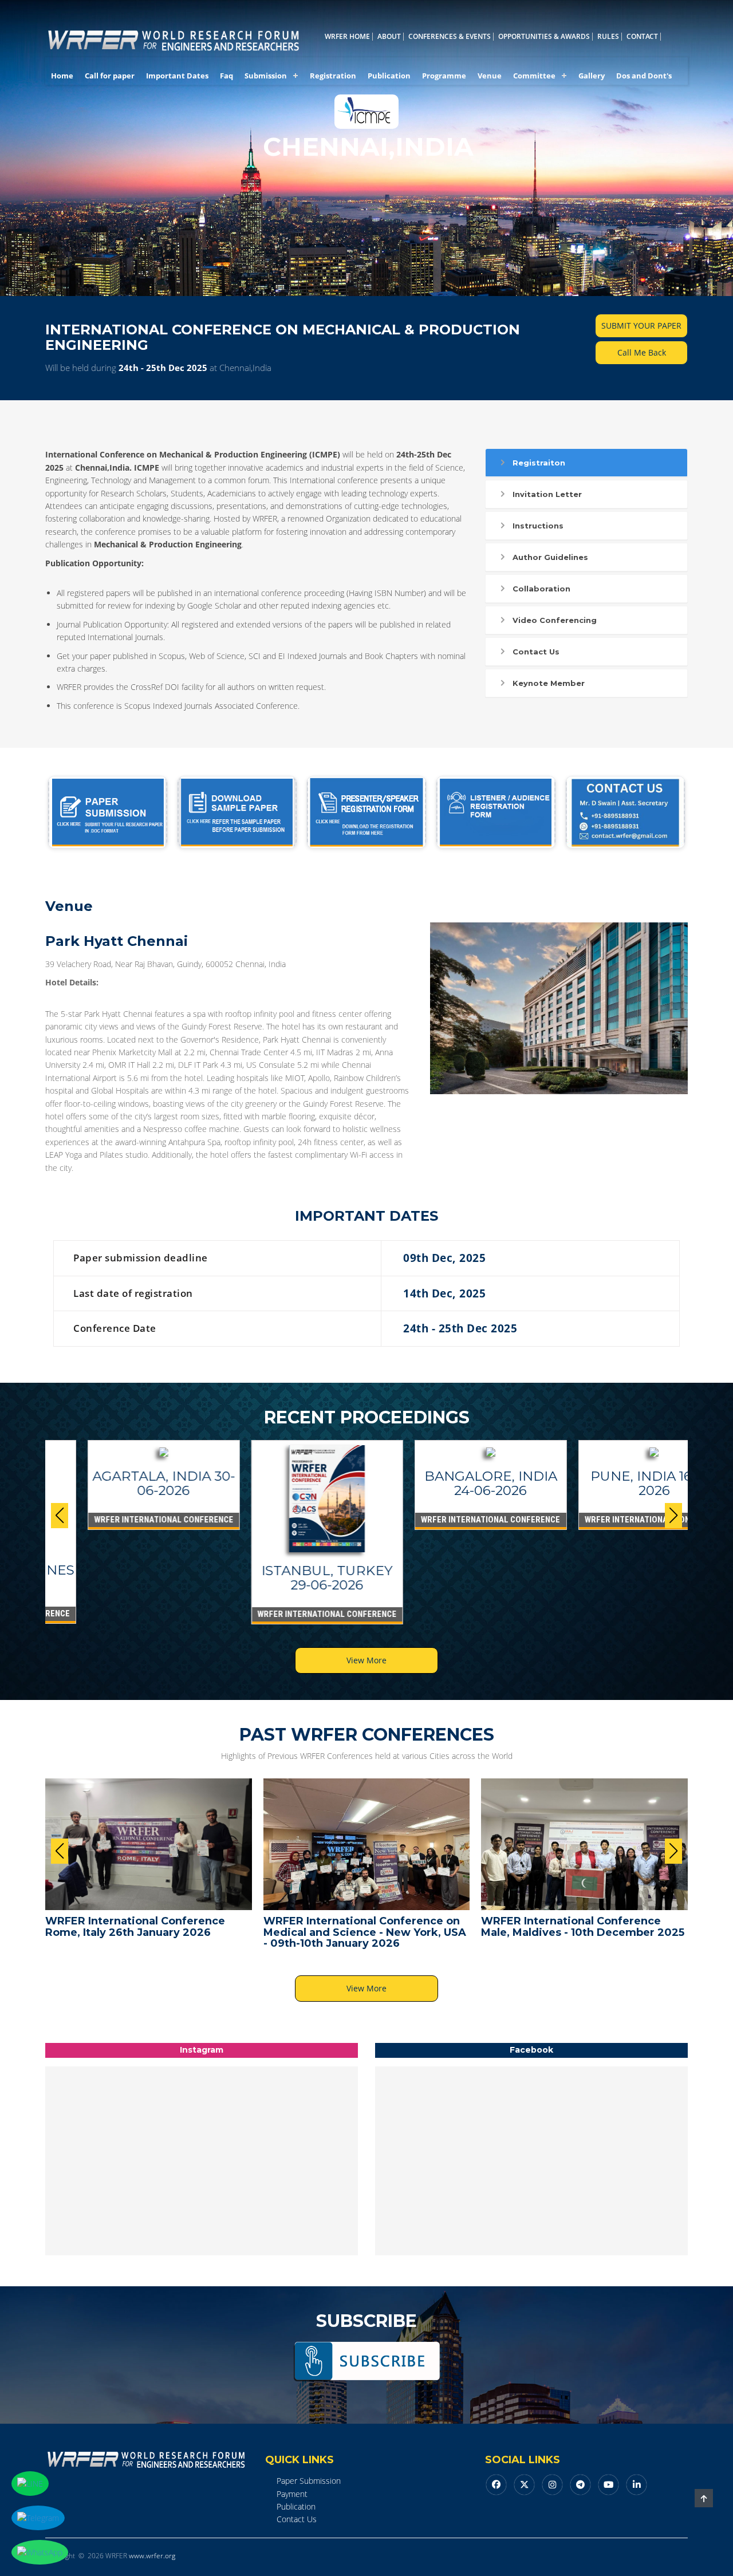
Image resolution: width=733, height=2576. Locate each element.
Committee (534, 76)
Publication (389, 76)
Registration (333, 76)
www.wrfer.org (152, 2556)
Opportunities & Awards (544, 37)
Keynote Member (549, 683)
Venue (490, 76)
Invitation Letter (547, 494)
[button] (673, 1516)
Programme (444, 76)
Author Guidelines (550, 557)
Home (62, 76)
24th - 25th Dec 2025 (163, 368)
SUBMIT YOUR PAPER (641, 326)
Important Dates (177, 76)
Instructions (538, 526)
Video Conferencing (555, 620)
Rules (608, 37)
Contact (642, 37)
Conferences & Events (450, 37)
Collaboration (541, 589)
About (389, 37)
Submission (266, 76)
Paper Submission (309, 2481)
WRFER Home (347, 37)
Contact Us (536, 652)
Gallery (592, 76)
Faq (226, 76)
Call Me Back (642, 352)
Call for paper (110, 76)
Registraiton (539, 463)
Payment (292, 2494)
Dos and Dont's (644, 76)
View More (366, 1660)
